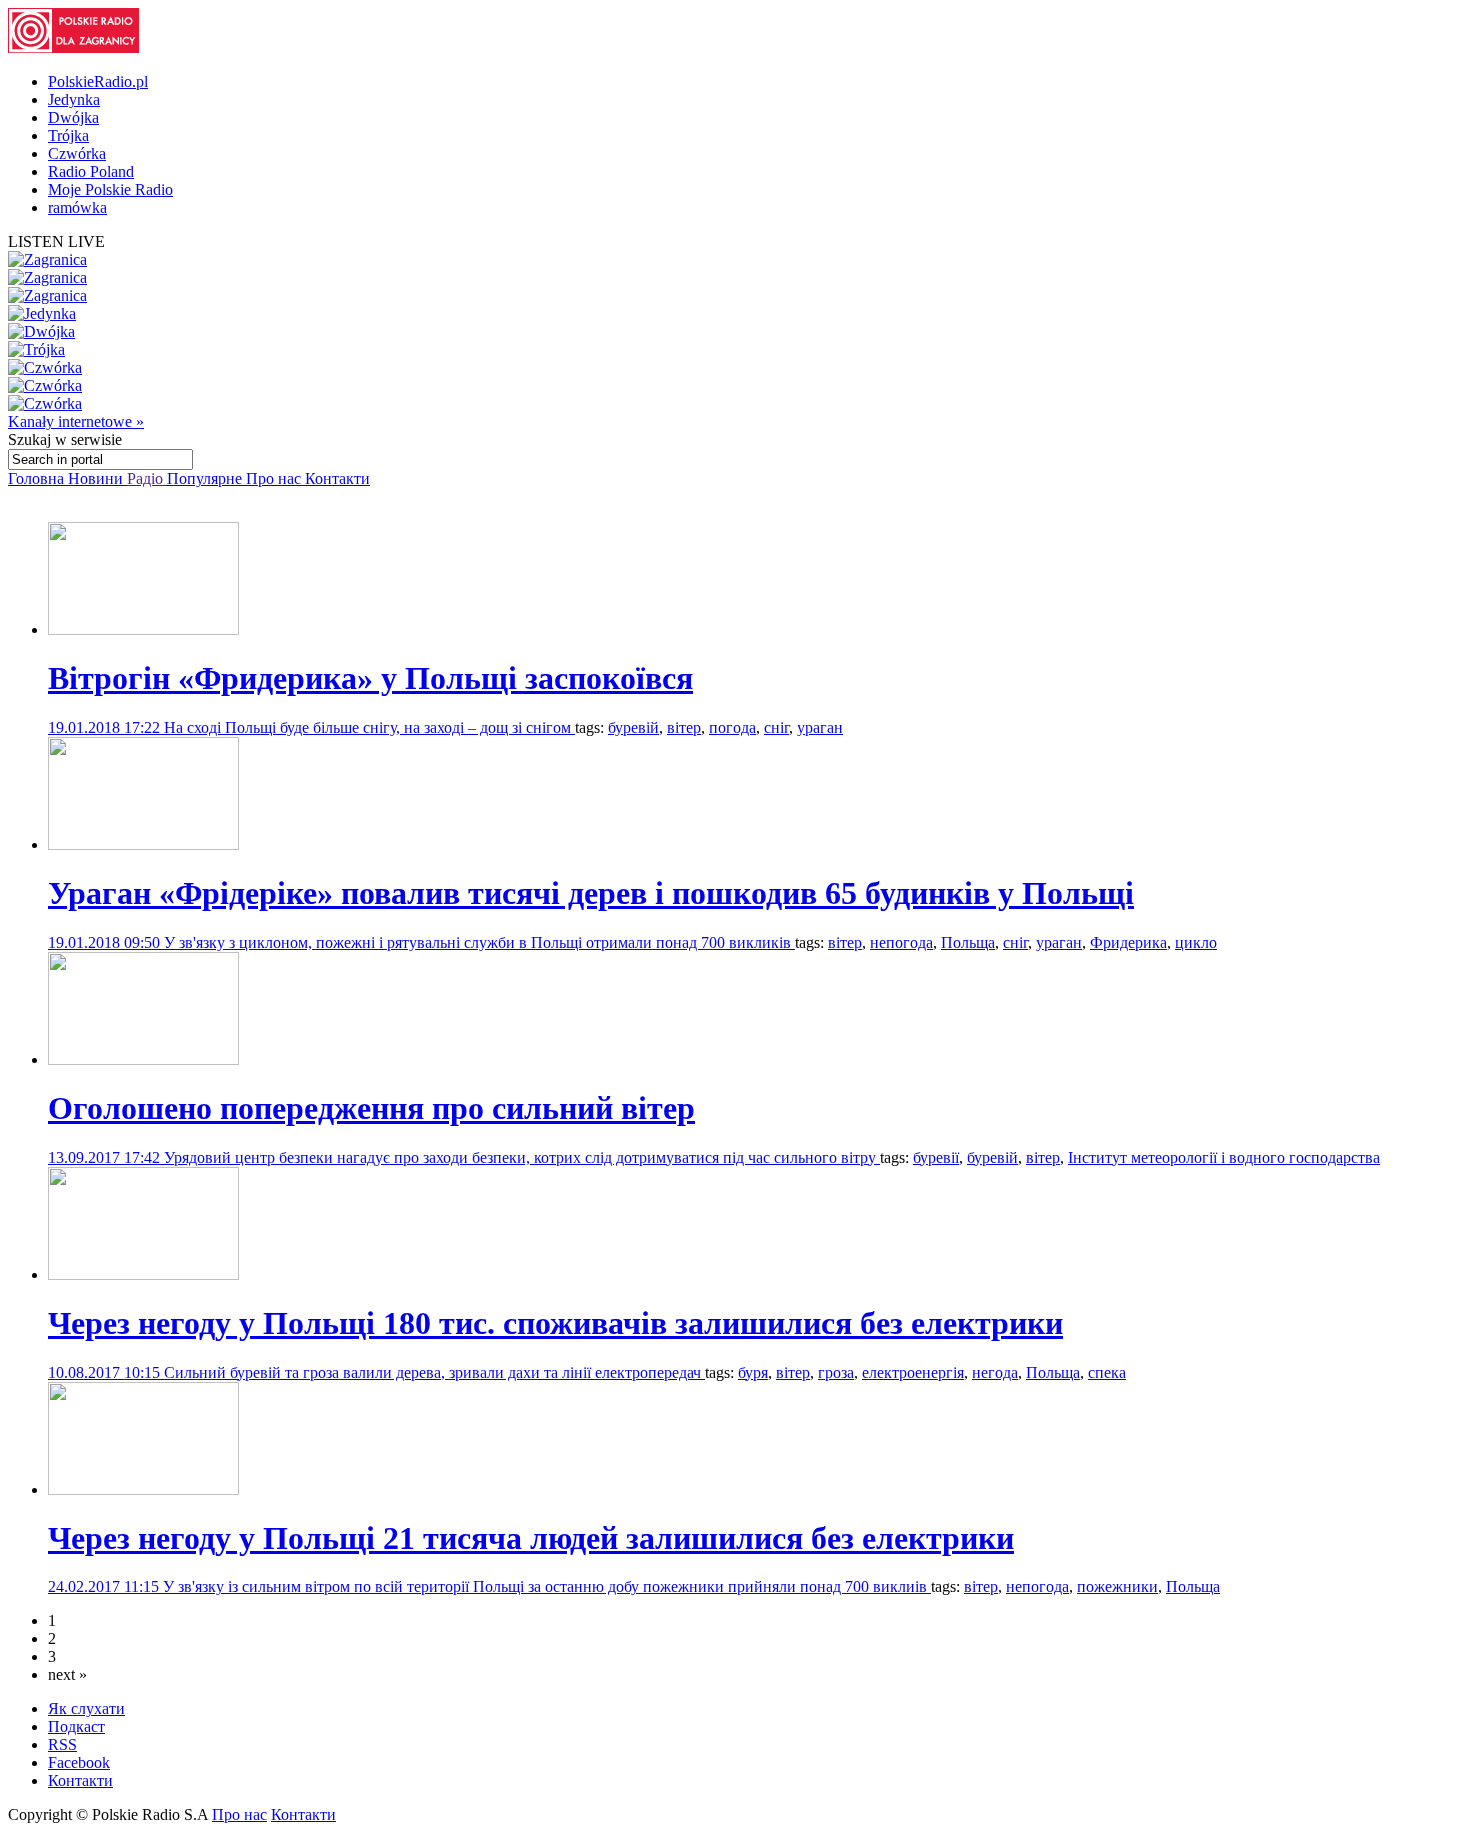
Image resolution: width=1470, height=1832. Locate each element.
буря (753, 1372)
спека (1107, 1372)
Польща (968, 942)
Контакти (337, 478)
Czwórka (77, 153)
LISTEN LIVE (56, 241)
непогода (901, 942)
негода (995, 1372)
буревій (633, 727)
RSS (62, 1744)
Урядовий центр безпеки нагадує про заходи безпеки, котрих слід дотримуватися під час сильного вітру (522, 1157)
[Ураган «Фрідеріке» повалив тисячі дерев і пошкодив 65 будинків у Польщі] (143, 844)
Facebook (79, 1762)
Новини (97, 478)
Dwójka (73, 117)
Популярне (206, 478)
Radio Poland (91, 171)
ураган (820, 727)
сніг (776, 727)
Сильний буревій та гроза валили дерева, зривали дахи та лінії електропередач (434, 1372)
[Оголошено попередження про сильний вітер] (143, 1059)
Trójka (68, 135)
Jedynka (74, 99)
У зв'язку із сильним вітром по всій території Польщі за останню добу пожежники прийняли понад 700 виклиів (547, 1586)
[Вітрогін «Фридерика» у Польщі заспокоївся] (143, 629)
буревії (936, 1157)
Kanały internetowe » (76, 421)
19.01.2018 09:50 (106, 942)
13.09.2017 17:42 (106, 1157)
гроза (836, 1372)
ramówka (77, 207)
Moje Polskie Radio (110, 189)
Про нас (275, 478)
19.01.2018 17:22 (106, 727)
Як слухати (86, 1708)
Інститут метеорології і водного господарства (1224, 1157)
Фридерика (1128, 942)
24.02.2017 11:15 (105, 1586)
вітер (684, 727)
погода (732, 727)
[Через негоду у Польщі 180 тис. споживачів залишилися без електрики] (143, 1274)
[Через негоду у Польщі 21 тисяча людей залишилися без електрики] (143, 1489)
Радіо (147, 478)
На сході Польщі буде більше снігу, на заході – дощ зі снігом (369, 727)
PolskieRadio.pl (98, 81)
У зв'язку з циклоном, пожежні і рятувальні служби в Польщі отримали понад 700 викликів (479, 942)
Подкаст (76, 1726)
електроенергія (913, 1372)
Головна (38, 478)
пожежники (1117, 1586)
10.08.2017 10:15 (106, 1372)
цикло (1196, 942)
